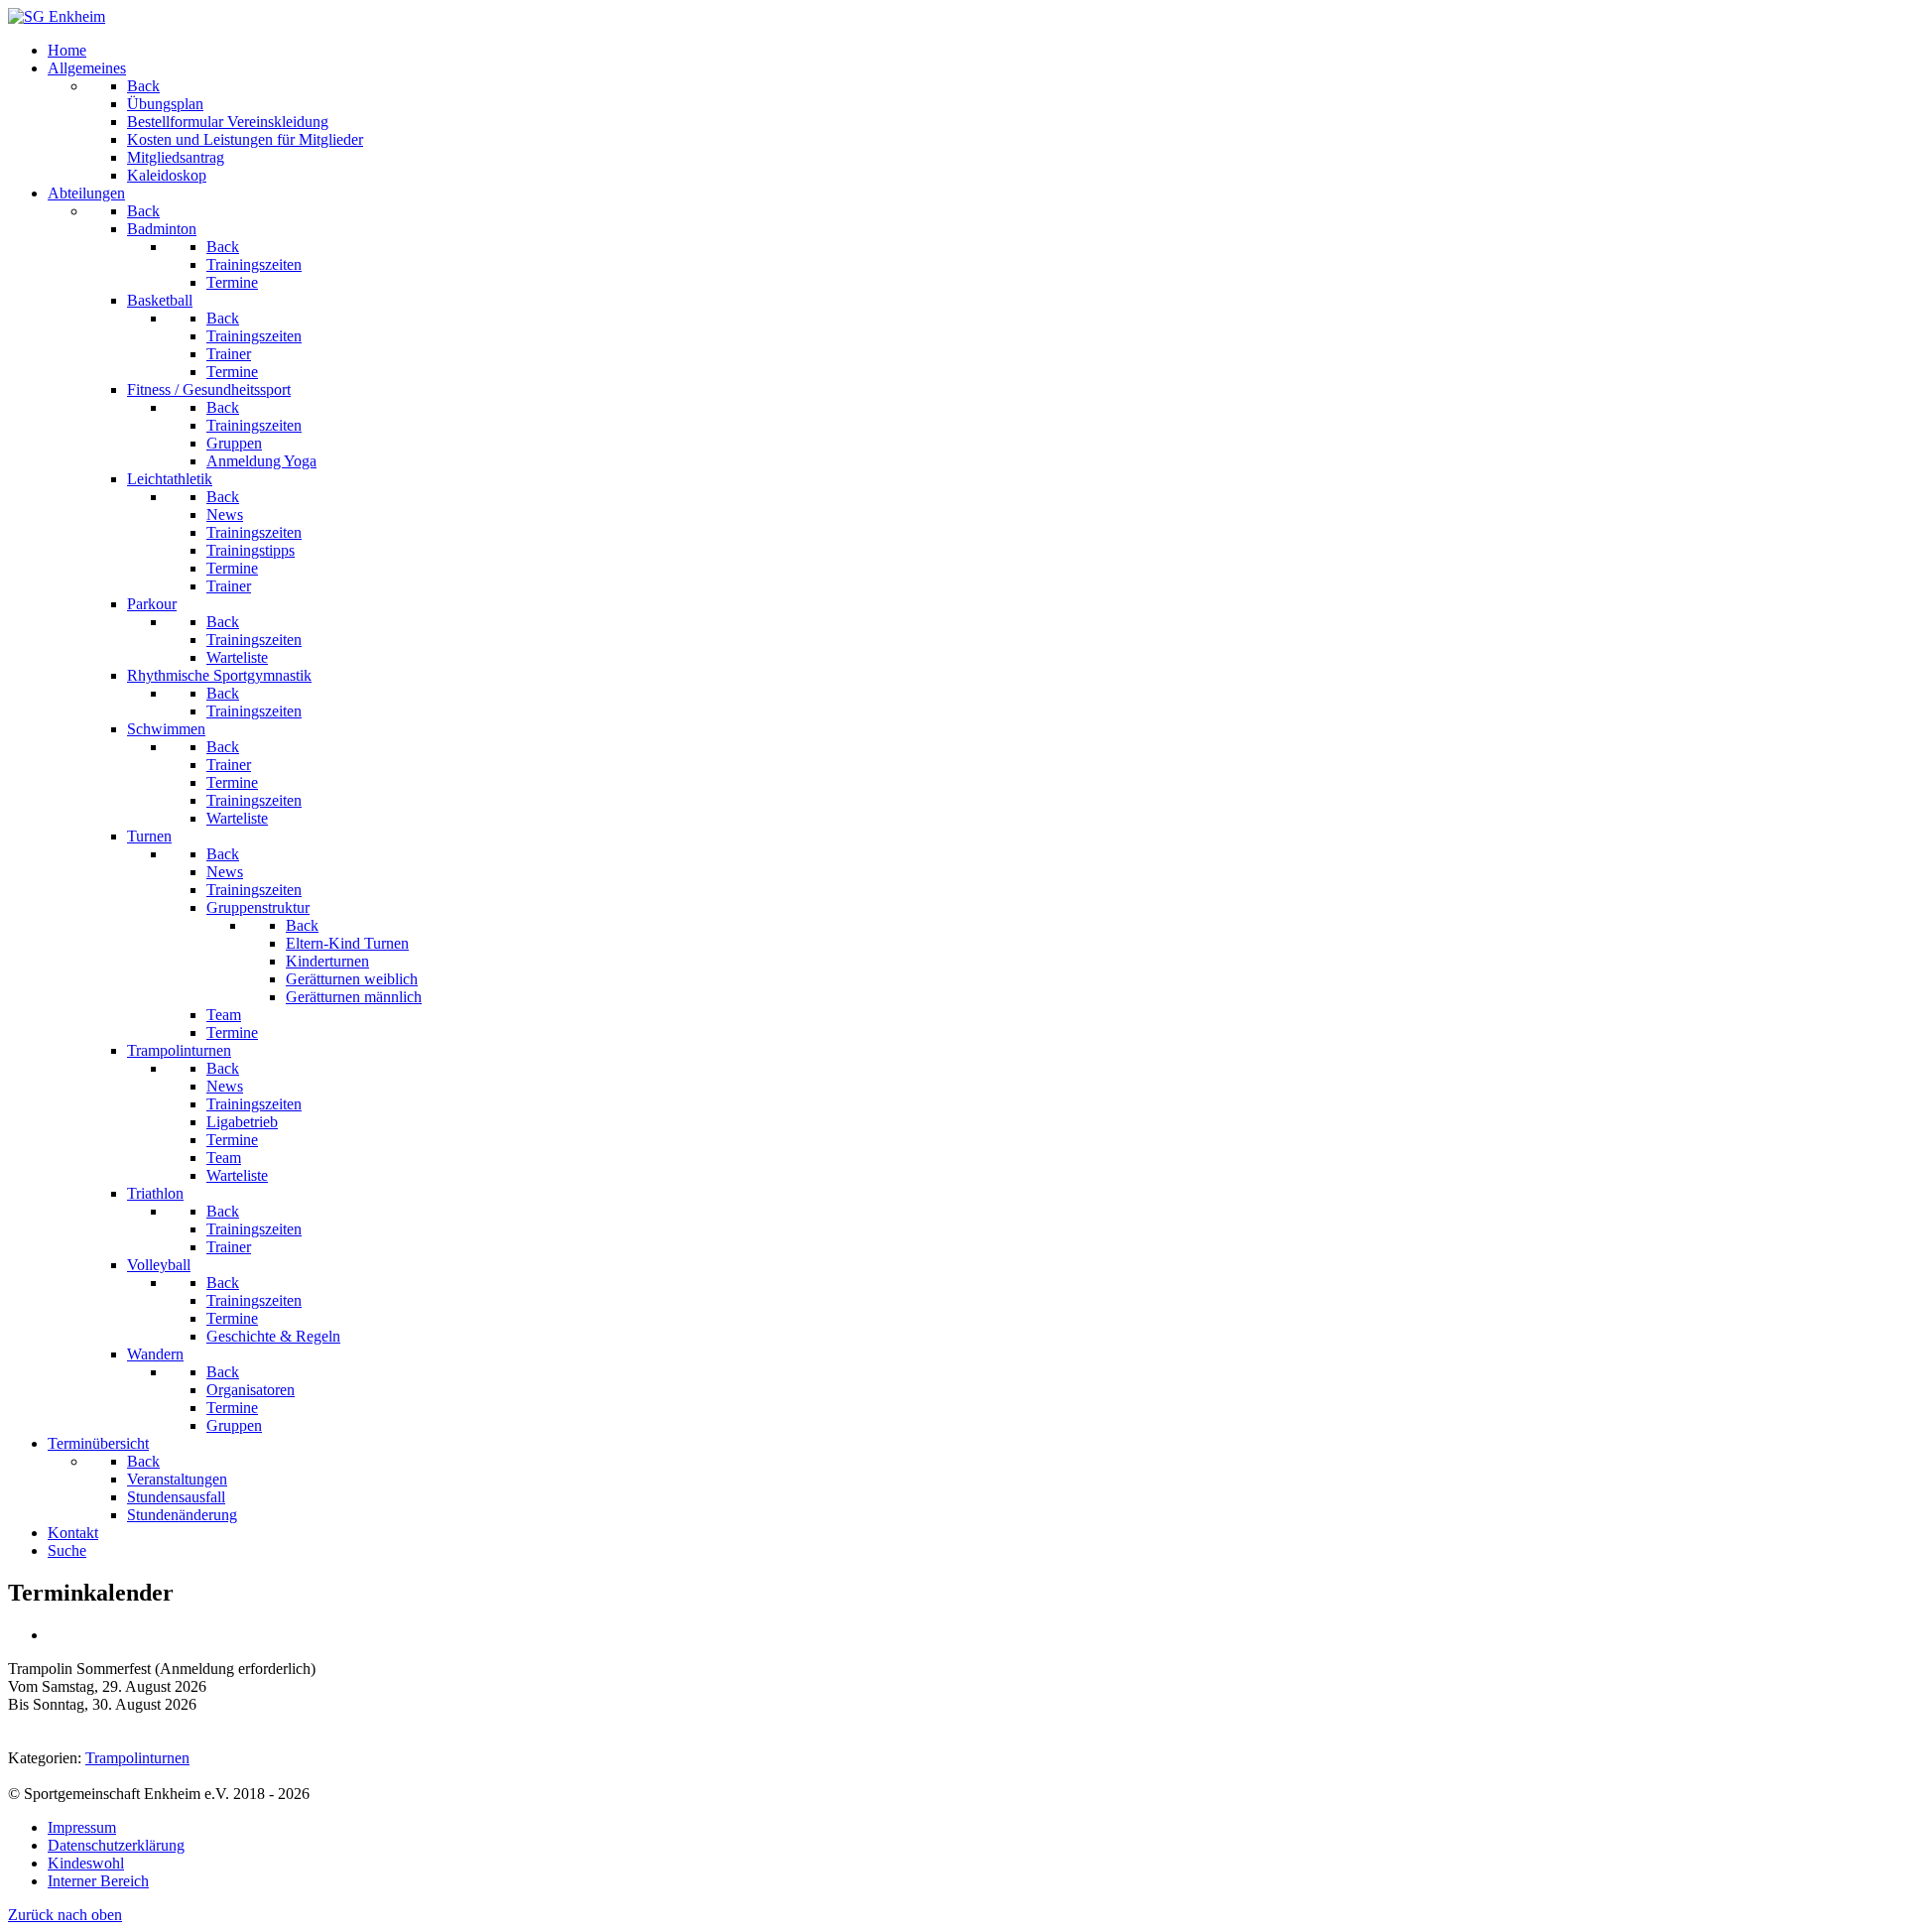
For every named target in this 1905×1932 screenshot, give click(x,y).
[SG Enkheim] (57, 16)
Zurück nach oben (65, 1915)
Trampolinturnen (137, 1758)
